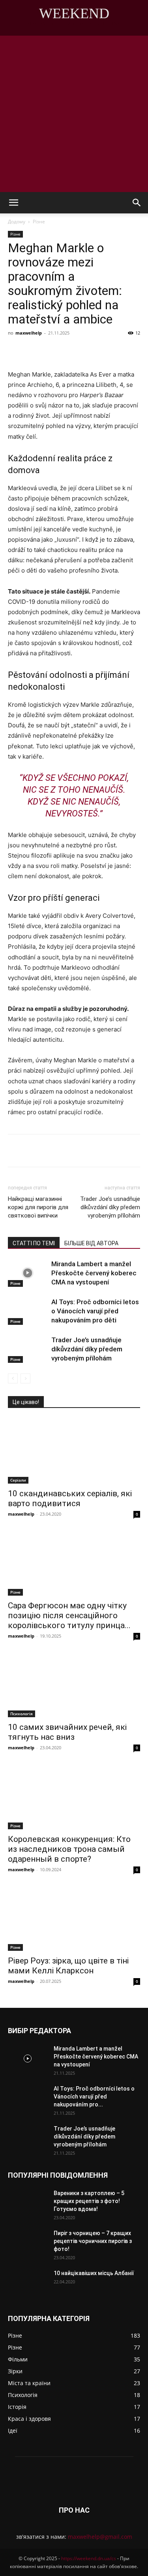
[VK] (59, 351)
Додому (17, 222)
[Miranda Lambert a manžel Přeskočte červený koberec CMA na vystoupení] (28, 1273)
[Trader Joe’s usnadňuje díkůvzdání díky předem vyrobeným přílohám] (28, 1349)
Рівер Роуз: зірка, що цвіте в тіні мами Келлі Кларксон (68, 1966)
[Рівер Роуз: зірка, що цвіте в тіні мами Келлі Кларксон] (74, 1918)
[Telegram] (113, 351)
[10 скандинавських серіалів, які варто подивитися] (74, 1451)
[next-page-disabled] (25, 1378)
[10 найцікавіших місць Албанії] (28, 2283)
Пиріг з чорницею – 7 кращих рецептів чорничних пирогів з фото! (93, 2241)
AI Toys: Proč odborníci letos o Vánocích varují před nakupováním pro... (94, 2097)
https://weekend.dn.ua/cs (89, 2558)
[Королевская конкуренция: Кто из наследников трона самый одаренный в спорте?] (74, 1796)
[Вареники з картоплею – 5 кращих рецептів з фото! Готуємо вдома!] (28, 2203)
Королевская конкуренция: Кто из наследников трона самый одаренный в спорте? (69, 1849)
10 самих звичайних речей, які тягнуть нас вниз (67, 1732)
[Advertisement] (74, 114)
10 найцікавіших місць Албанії (94, 2273)
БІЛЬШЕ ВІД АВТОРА (91, 1243)
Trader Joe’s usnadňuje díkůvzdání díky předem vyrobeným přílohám (110, 1207)
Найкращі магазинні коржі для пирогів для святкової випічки (38, 1207)
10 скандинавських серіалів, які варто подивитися (70, 1498)
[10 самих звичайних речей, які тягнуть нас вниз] (74, 1685)
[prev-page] (13, 1378)
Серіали (18, 1480)
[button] (13, 203)
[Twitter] (77, 351)
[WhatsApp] (131, 351)
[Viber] (95, 351)
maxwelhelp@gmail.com (100, 2537)
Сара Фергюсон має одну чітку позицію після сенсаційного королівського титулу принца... (69, 1615)
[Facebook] (41, 351)
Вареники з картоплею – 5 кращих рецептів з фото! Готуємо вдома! (89, 2201)
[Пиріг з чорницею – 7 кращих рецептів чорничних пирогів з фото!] (28, 2243)
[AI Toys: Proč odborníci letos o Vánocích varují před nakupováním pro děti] (28, 1311)
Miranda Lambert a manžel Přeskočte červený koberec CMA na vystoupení (94, 1273)
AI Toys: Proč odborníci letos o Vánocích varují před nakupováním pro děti (95, 1311)
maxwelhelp (29, 333)
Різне (39, 222)
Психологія (22, 1714)
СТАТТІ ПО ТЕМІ (34, 1243)
